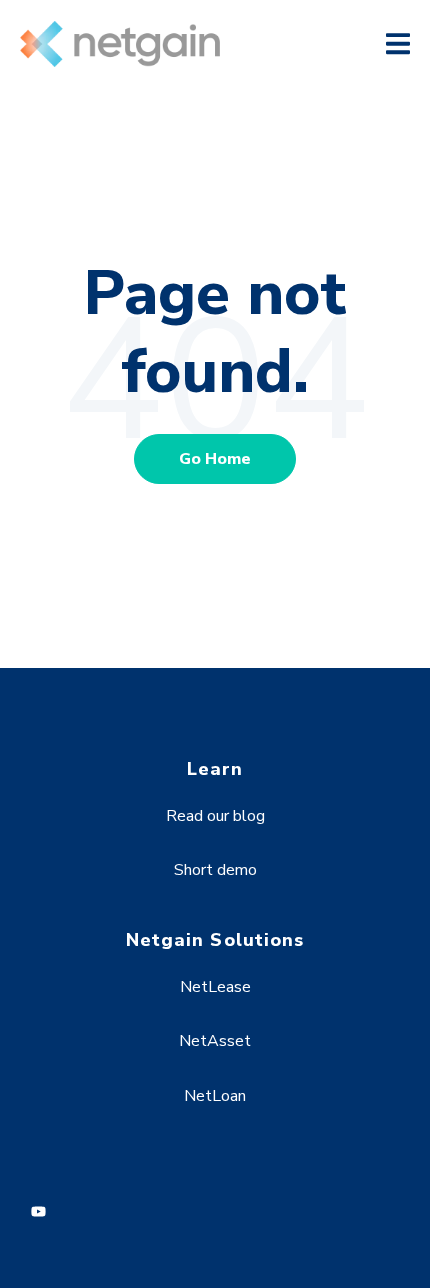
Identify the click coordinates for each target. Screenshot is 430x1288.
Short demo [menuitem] (215, 870)
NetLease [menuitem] (215, 987)
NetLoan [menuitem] (215, 1096)
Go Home (215, 459)
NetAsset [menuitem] (215, 1041)
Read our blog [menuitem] (215, 816)
